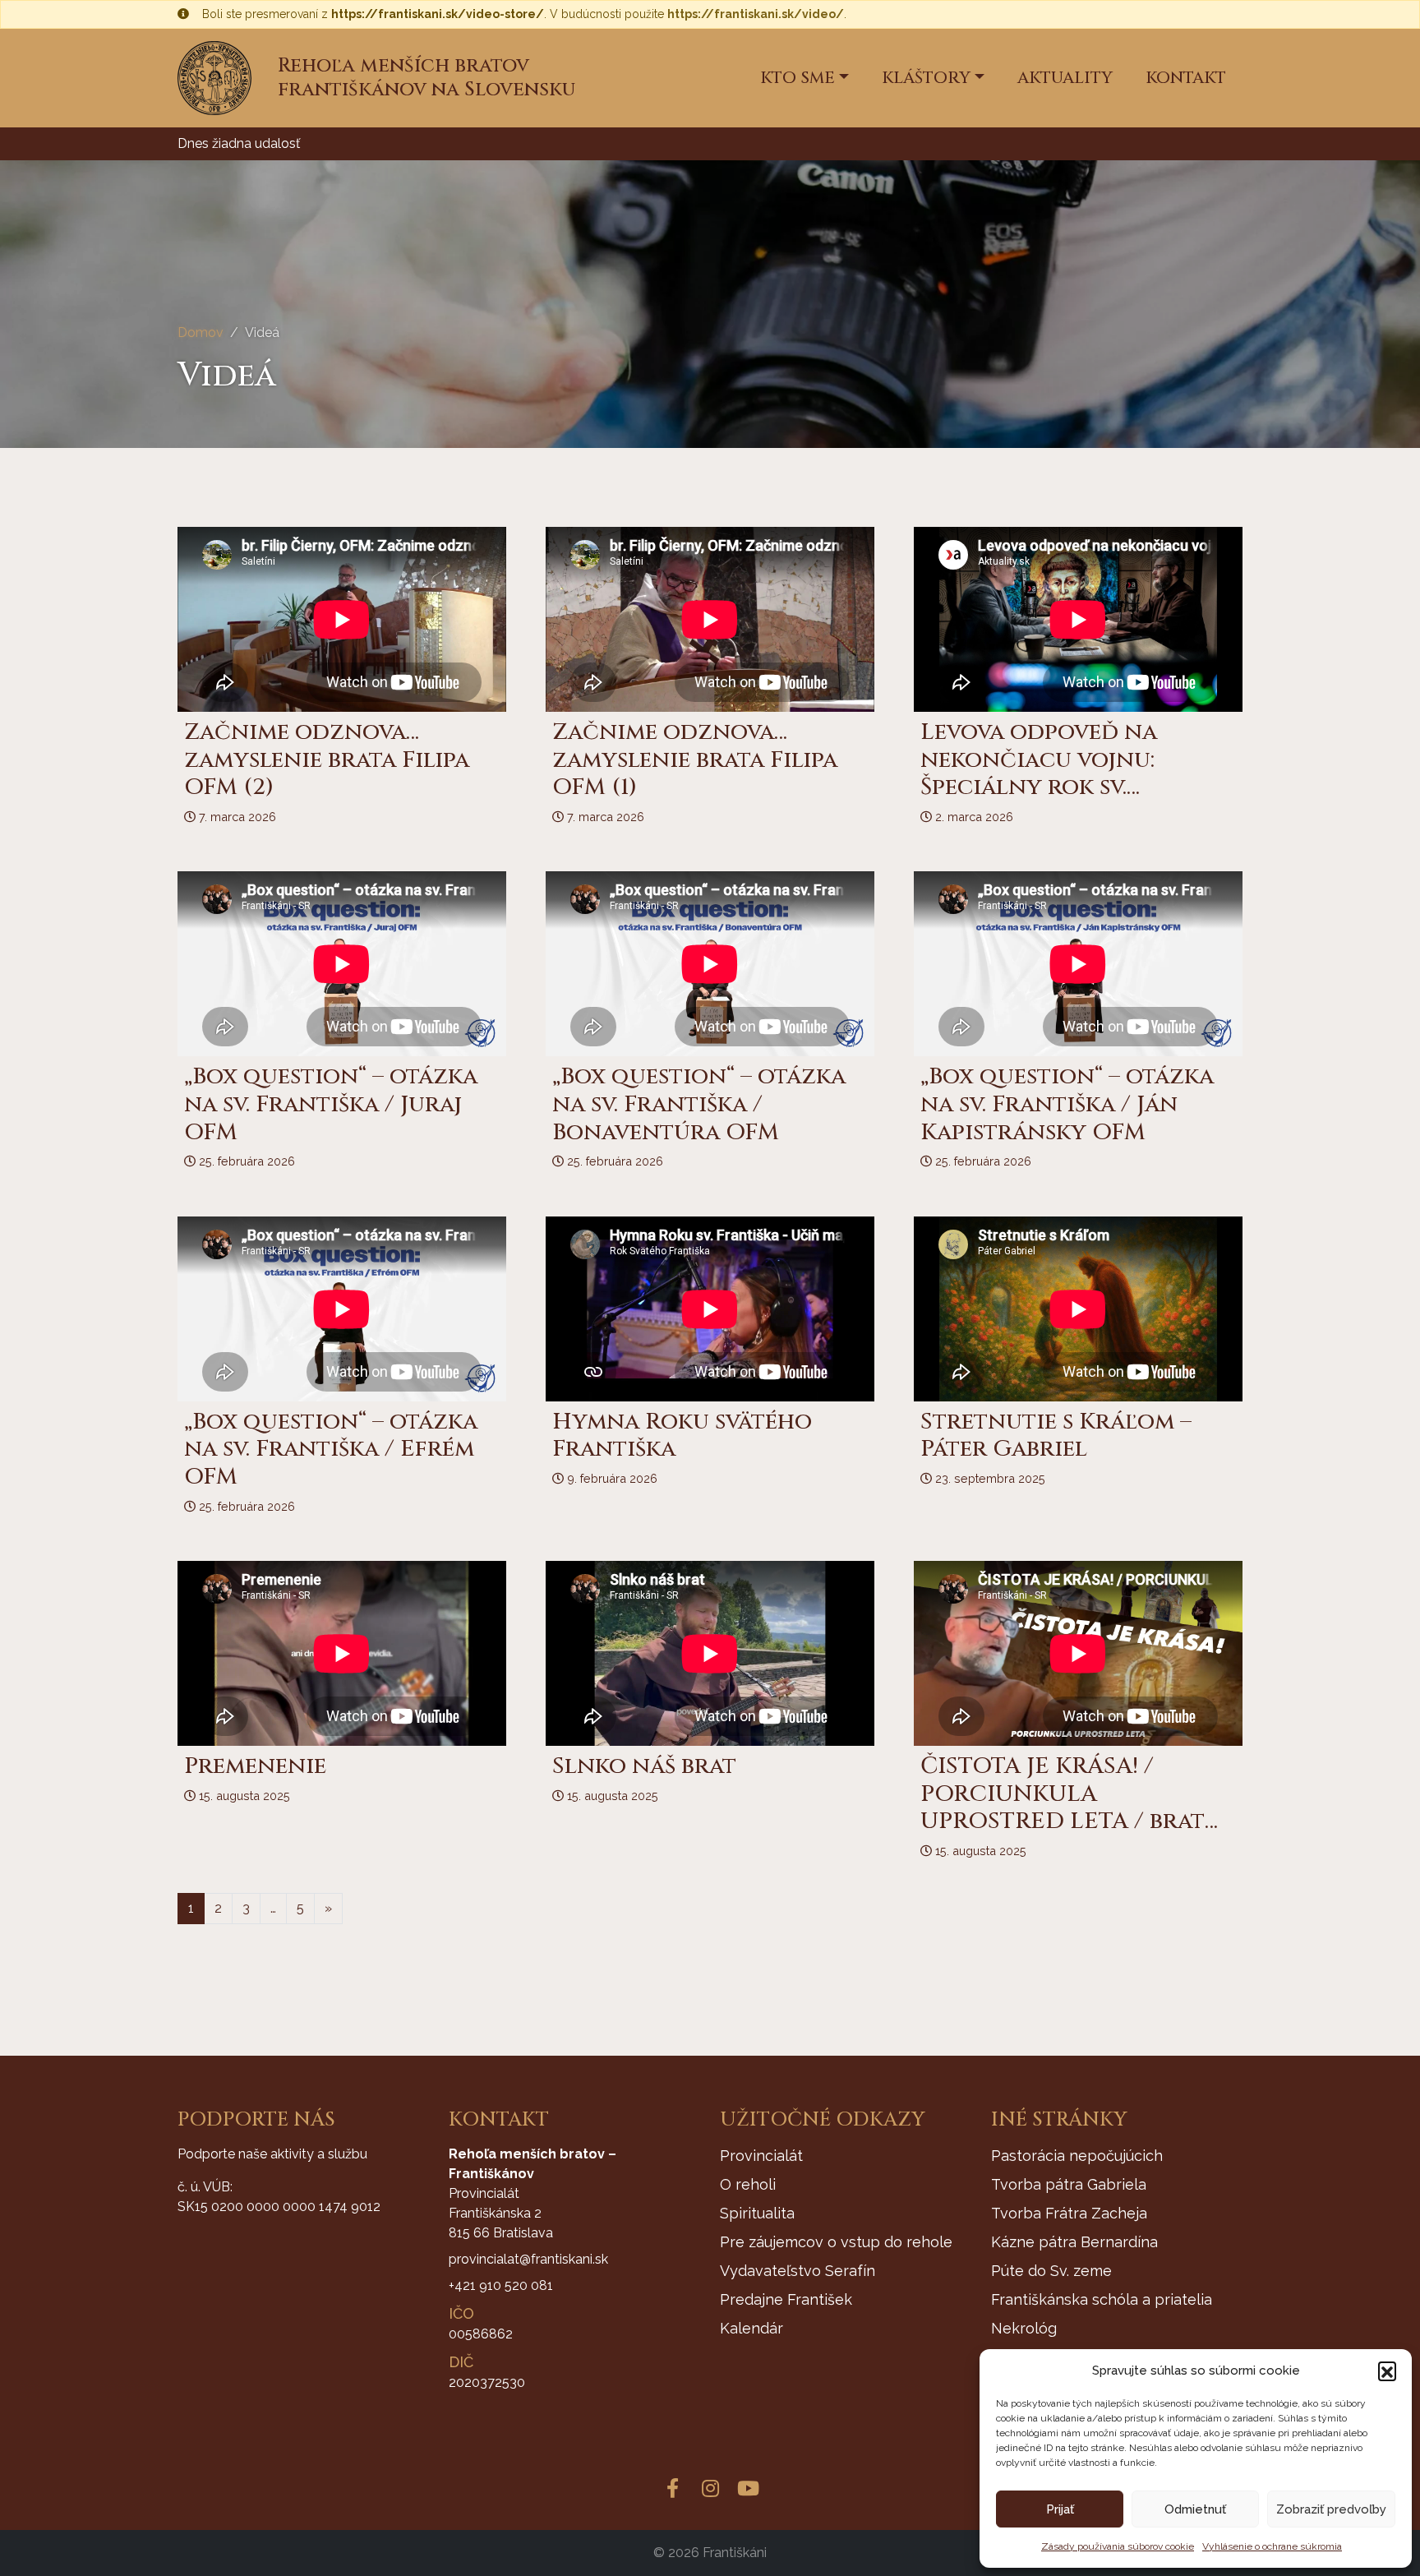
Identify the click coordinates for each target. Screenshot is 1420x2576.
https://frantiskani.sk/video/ (756, 14)
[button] (1387, 2371)
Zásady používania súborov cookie (1118, 2546)
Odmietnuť (1195, 2509)
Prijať (1060, 2509)
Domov (201, 332)
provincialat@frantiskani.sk (528, 2259)
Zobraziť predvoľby (1331, 2509)
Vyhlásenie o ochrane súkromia (1272, 2546)
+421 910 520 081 (501, 2285)
